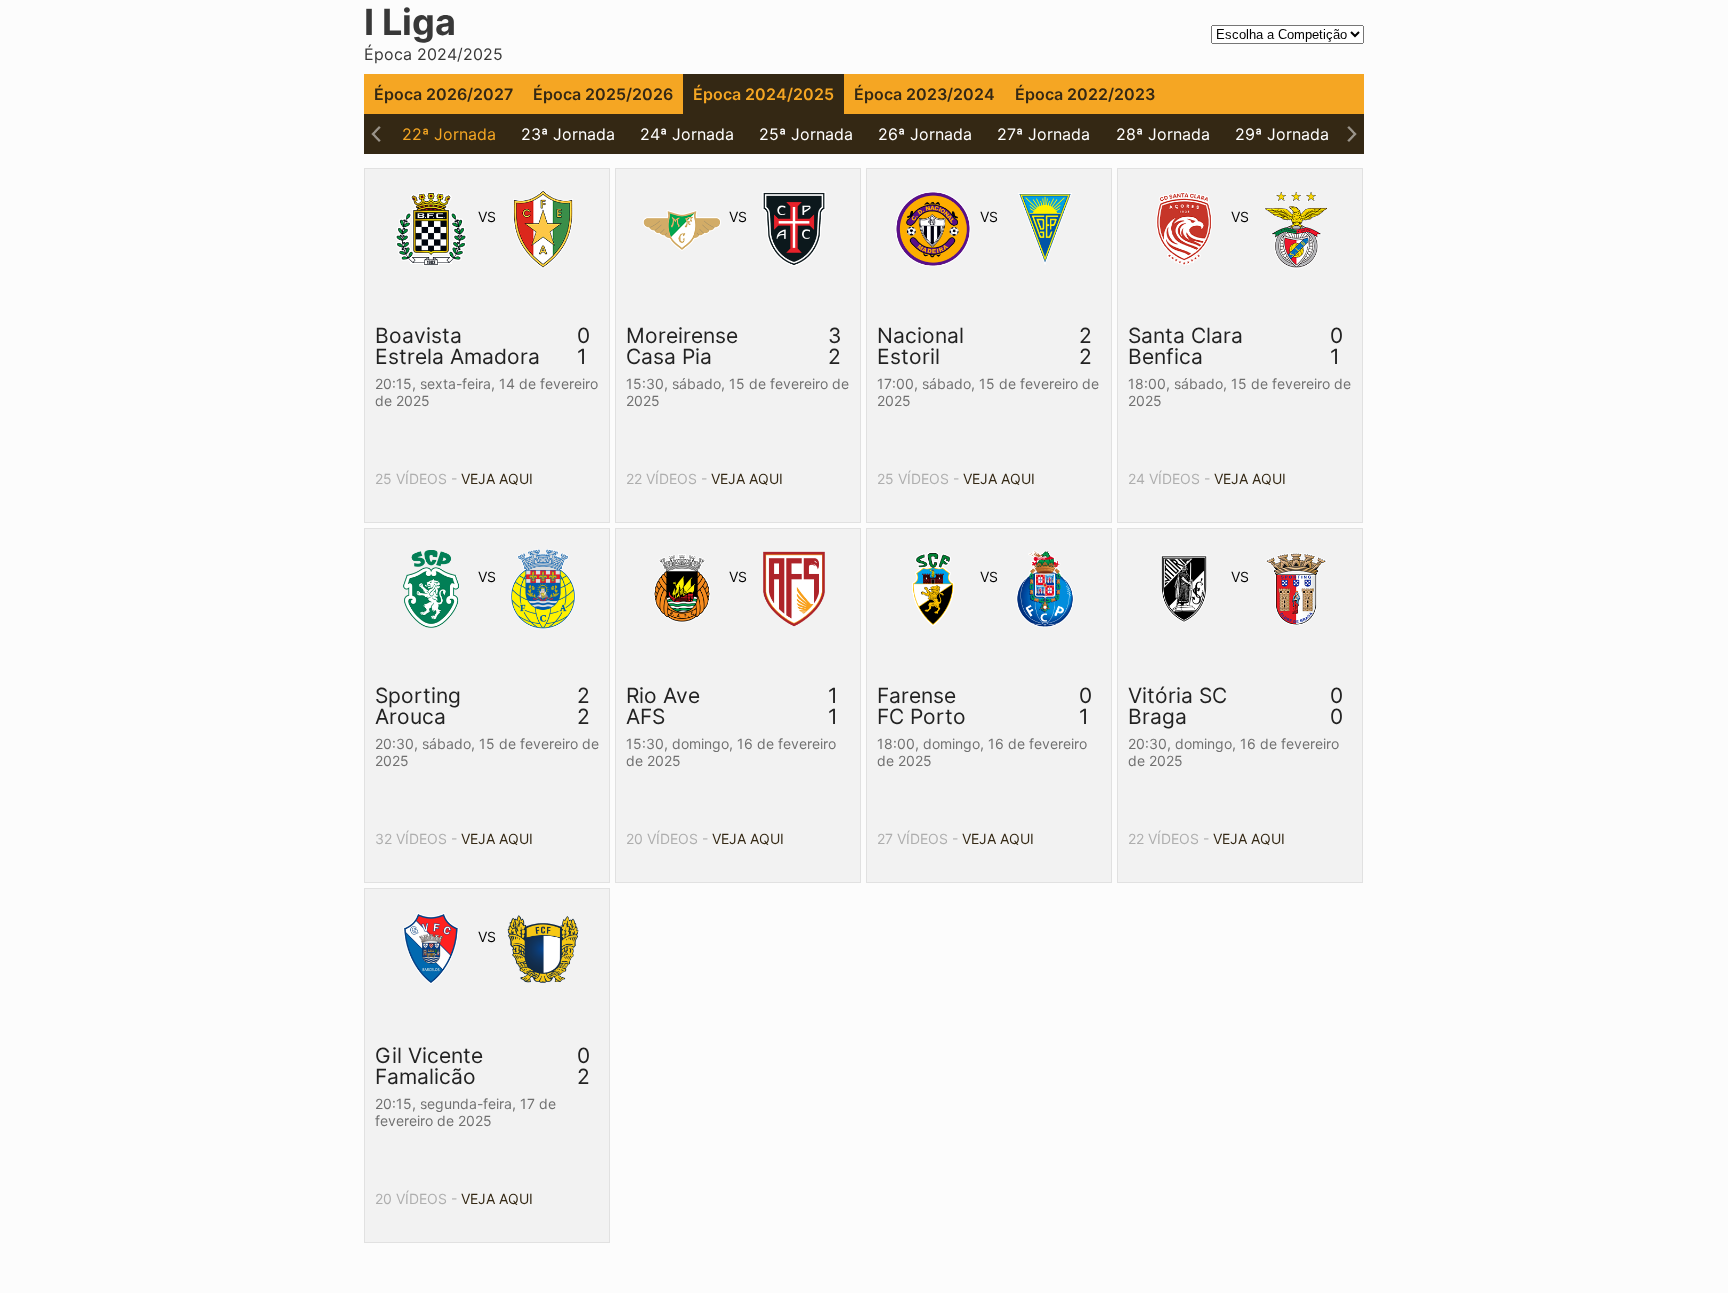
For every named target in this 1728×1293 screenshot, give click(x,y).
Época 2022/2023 (1085, 94)
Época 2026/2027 (443, 94)
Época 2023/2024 (924, 94)
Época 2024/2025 (763, 94)
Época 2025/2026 (603, 94)
